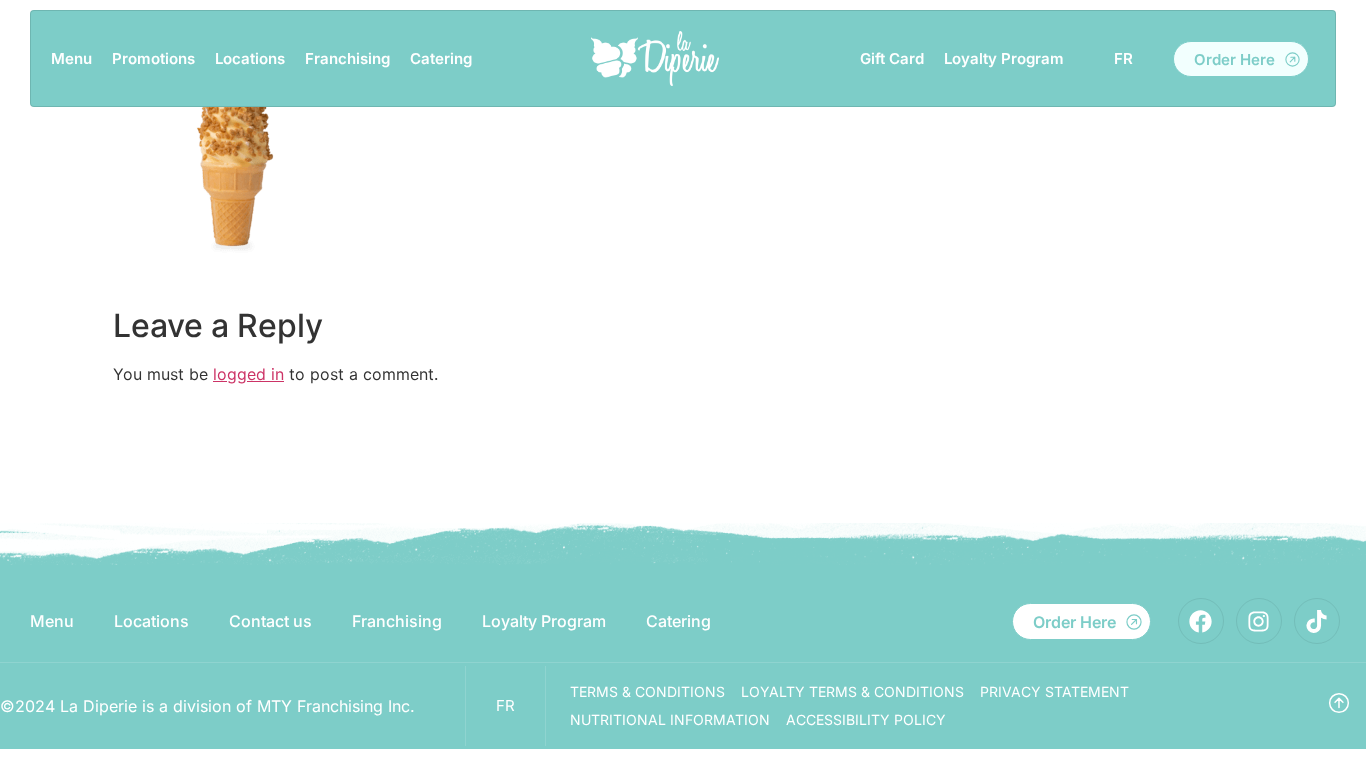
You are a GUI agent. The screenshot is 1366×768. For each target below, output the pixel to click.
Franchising (347, 58)
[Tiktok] (1317, 621)
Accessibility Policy (866, 719)
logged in (248, 374)
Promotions (153, 58)
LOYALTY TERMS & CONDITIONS (852, 691)
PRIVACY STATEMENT (1054, 691)
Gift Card (892, 58)
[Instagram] (1259, 621)
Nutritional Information (670, 719)
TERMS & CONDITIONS (647, 691)
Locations (250, 58)
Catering (441, 58)
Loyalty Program (1004, 58)
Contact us (270, 621)
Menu (71, 58)
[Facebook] (1201, 621)
